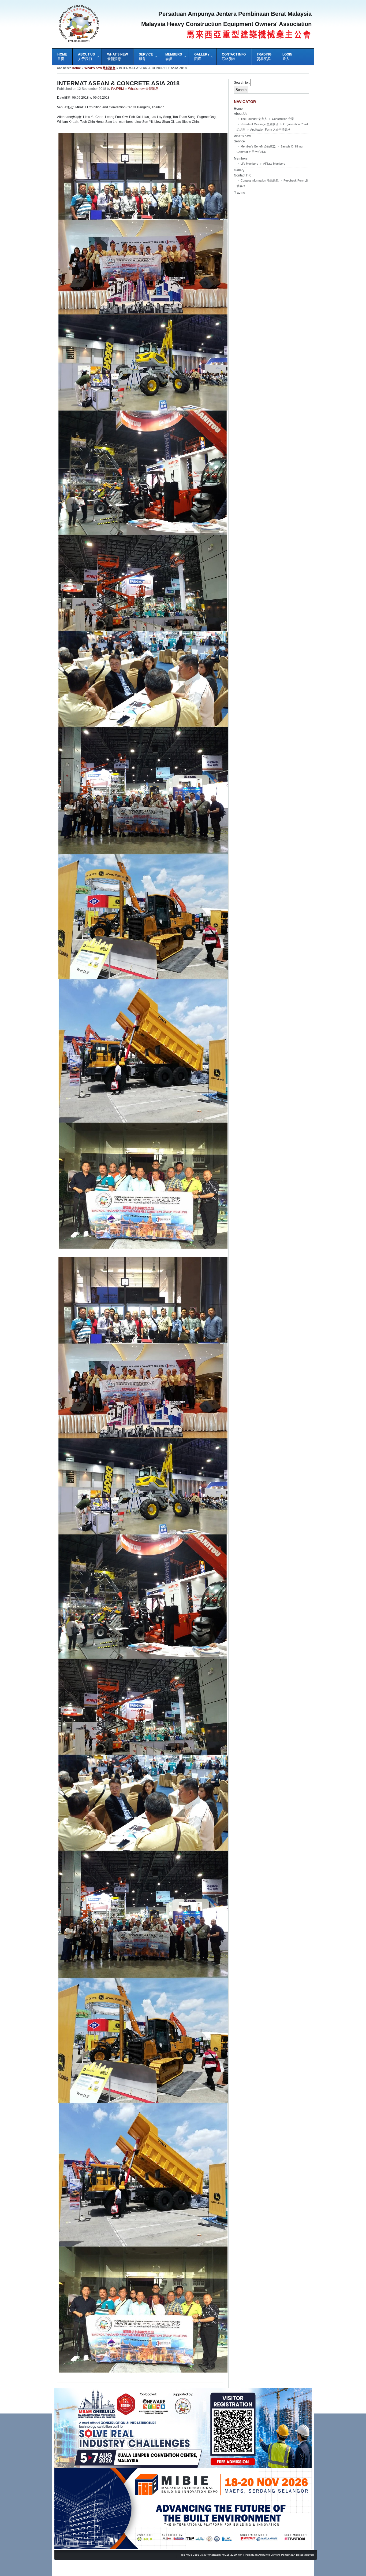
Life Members (249, 164)
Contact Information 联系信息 (260, 180)
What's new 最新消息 (100, 68)
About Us (241, 114)
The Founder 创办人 (254, 119)
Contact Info (243, 175)
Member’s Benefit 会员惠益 (258, 146)
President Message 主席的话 (259, 124)
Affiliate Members (274, 164)
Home (76, 68)
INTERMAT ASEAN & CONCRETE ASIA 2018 (118, 83)
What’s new (242, 136)
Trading (240, 193)
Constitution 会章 (283, 119)
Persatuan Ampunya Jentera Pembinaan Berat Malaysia (280, 2555)
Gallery (239, 170)
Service (239, 141)
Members (241, 158)
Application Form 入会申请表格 (270, 130)
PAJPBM (117, 89)
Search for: (242, 83)
